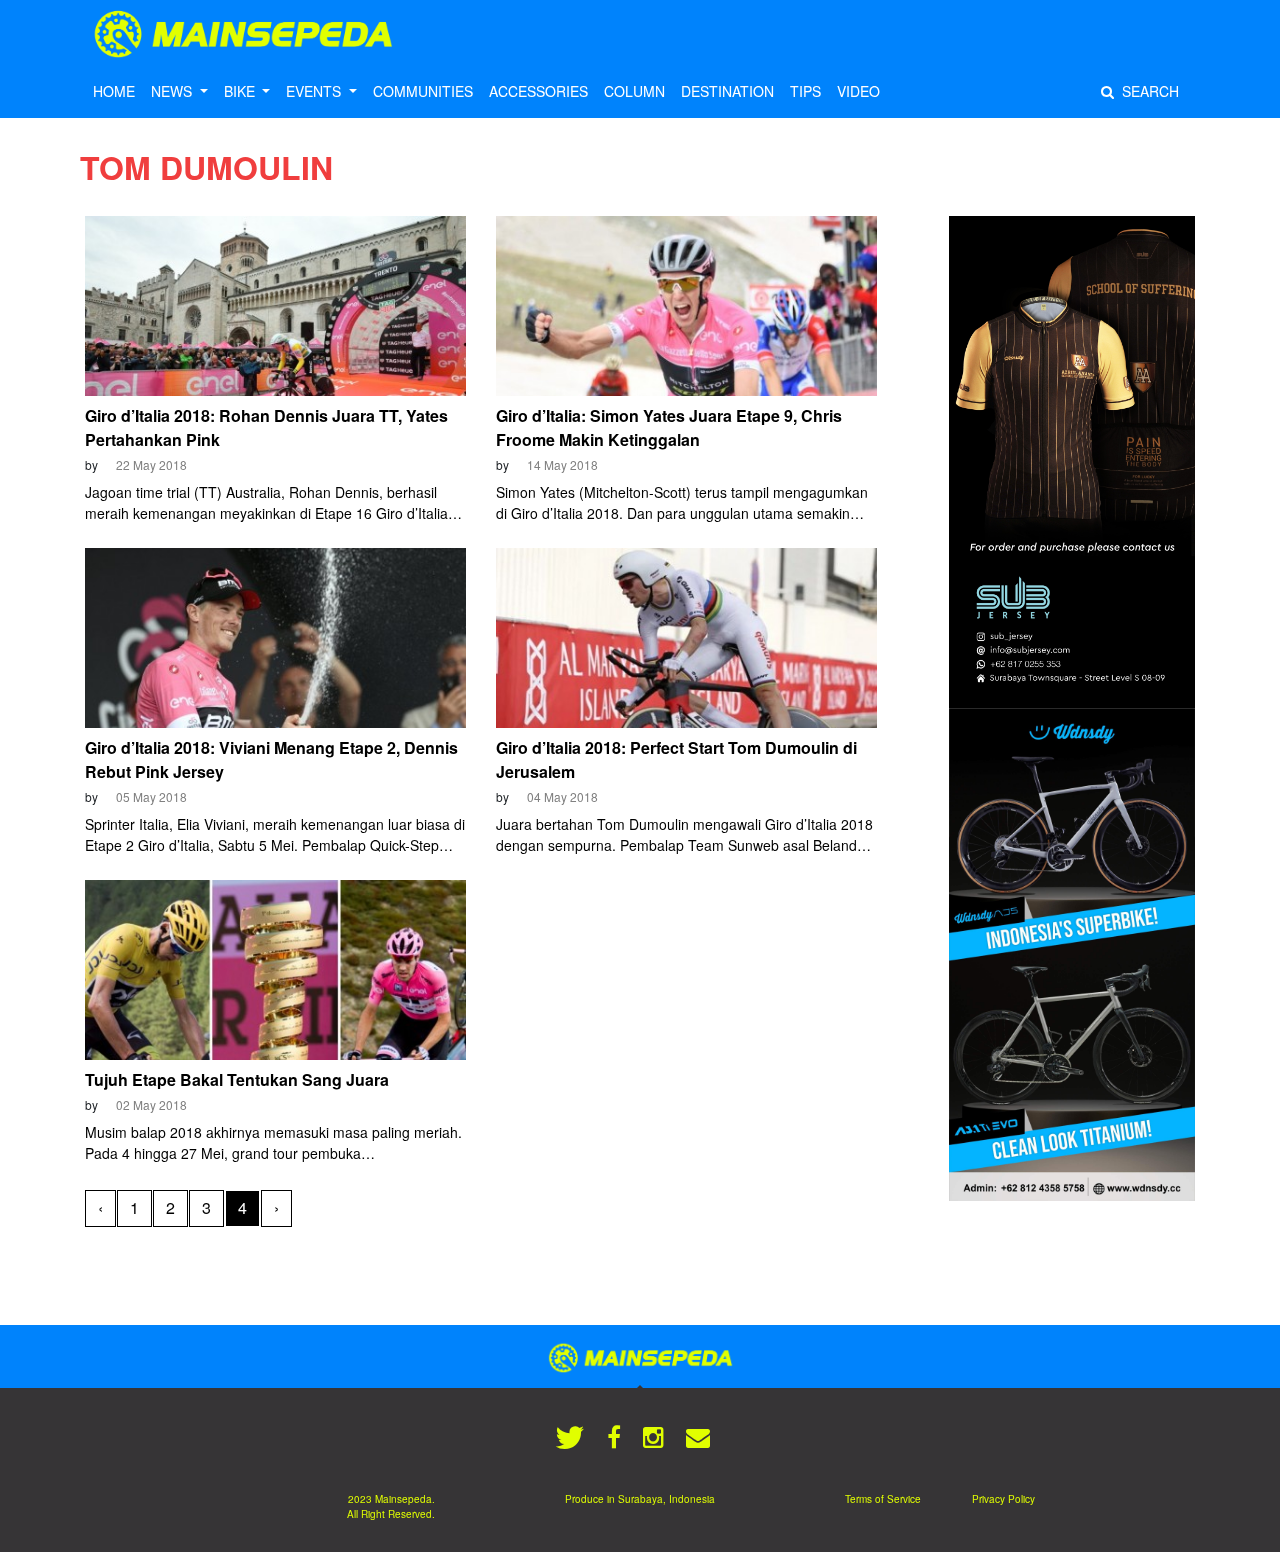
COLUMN (634, 91)
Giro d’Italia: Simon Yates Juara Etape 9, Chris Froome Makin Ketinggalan (669, 427)
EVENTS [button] (315, 91)
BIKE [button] (241, 91)
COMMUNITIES (423, 91)
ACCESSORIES (538, 91)
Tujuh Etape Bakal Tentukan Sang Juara (237, 1079)
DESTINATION (727, 91)
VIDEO (858, 91)
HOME (114, 91)
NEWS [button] (173, 91)
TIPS (805, 91)
